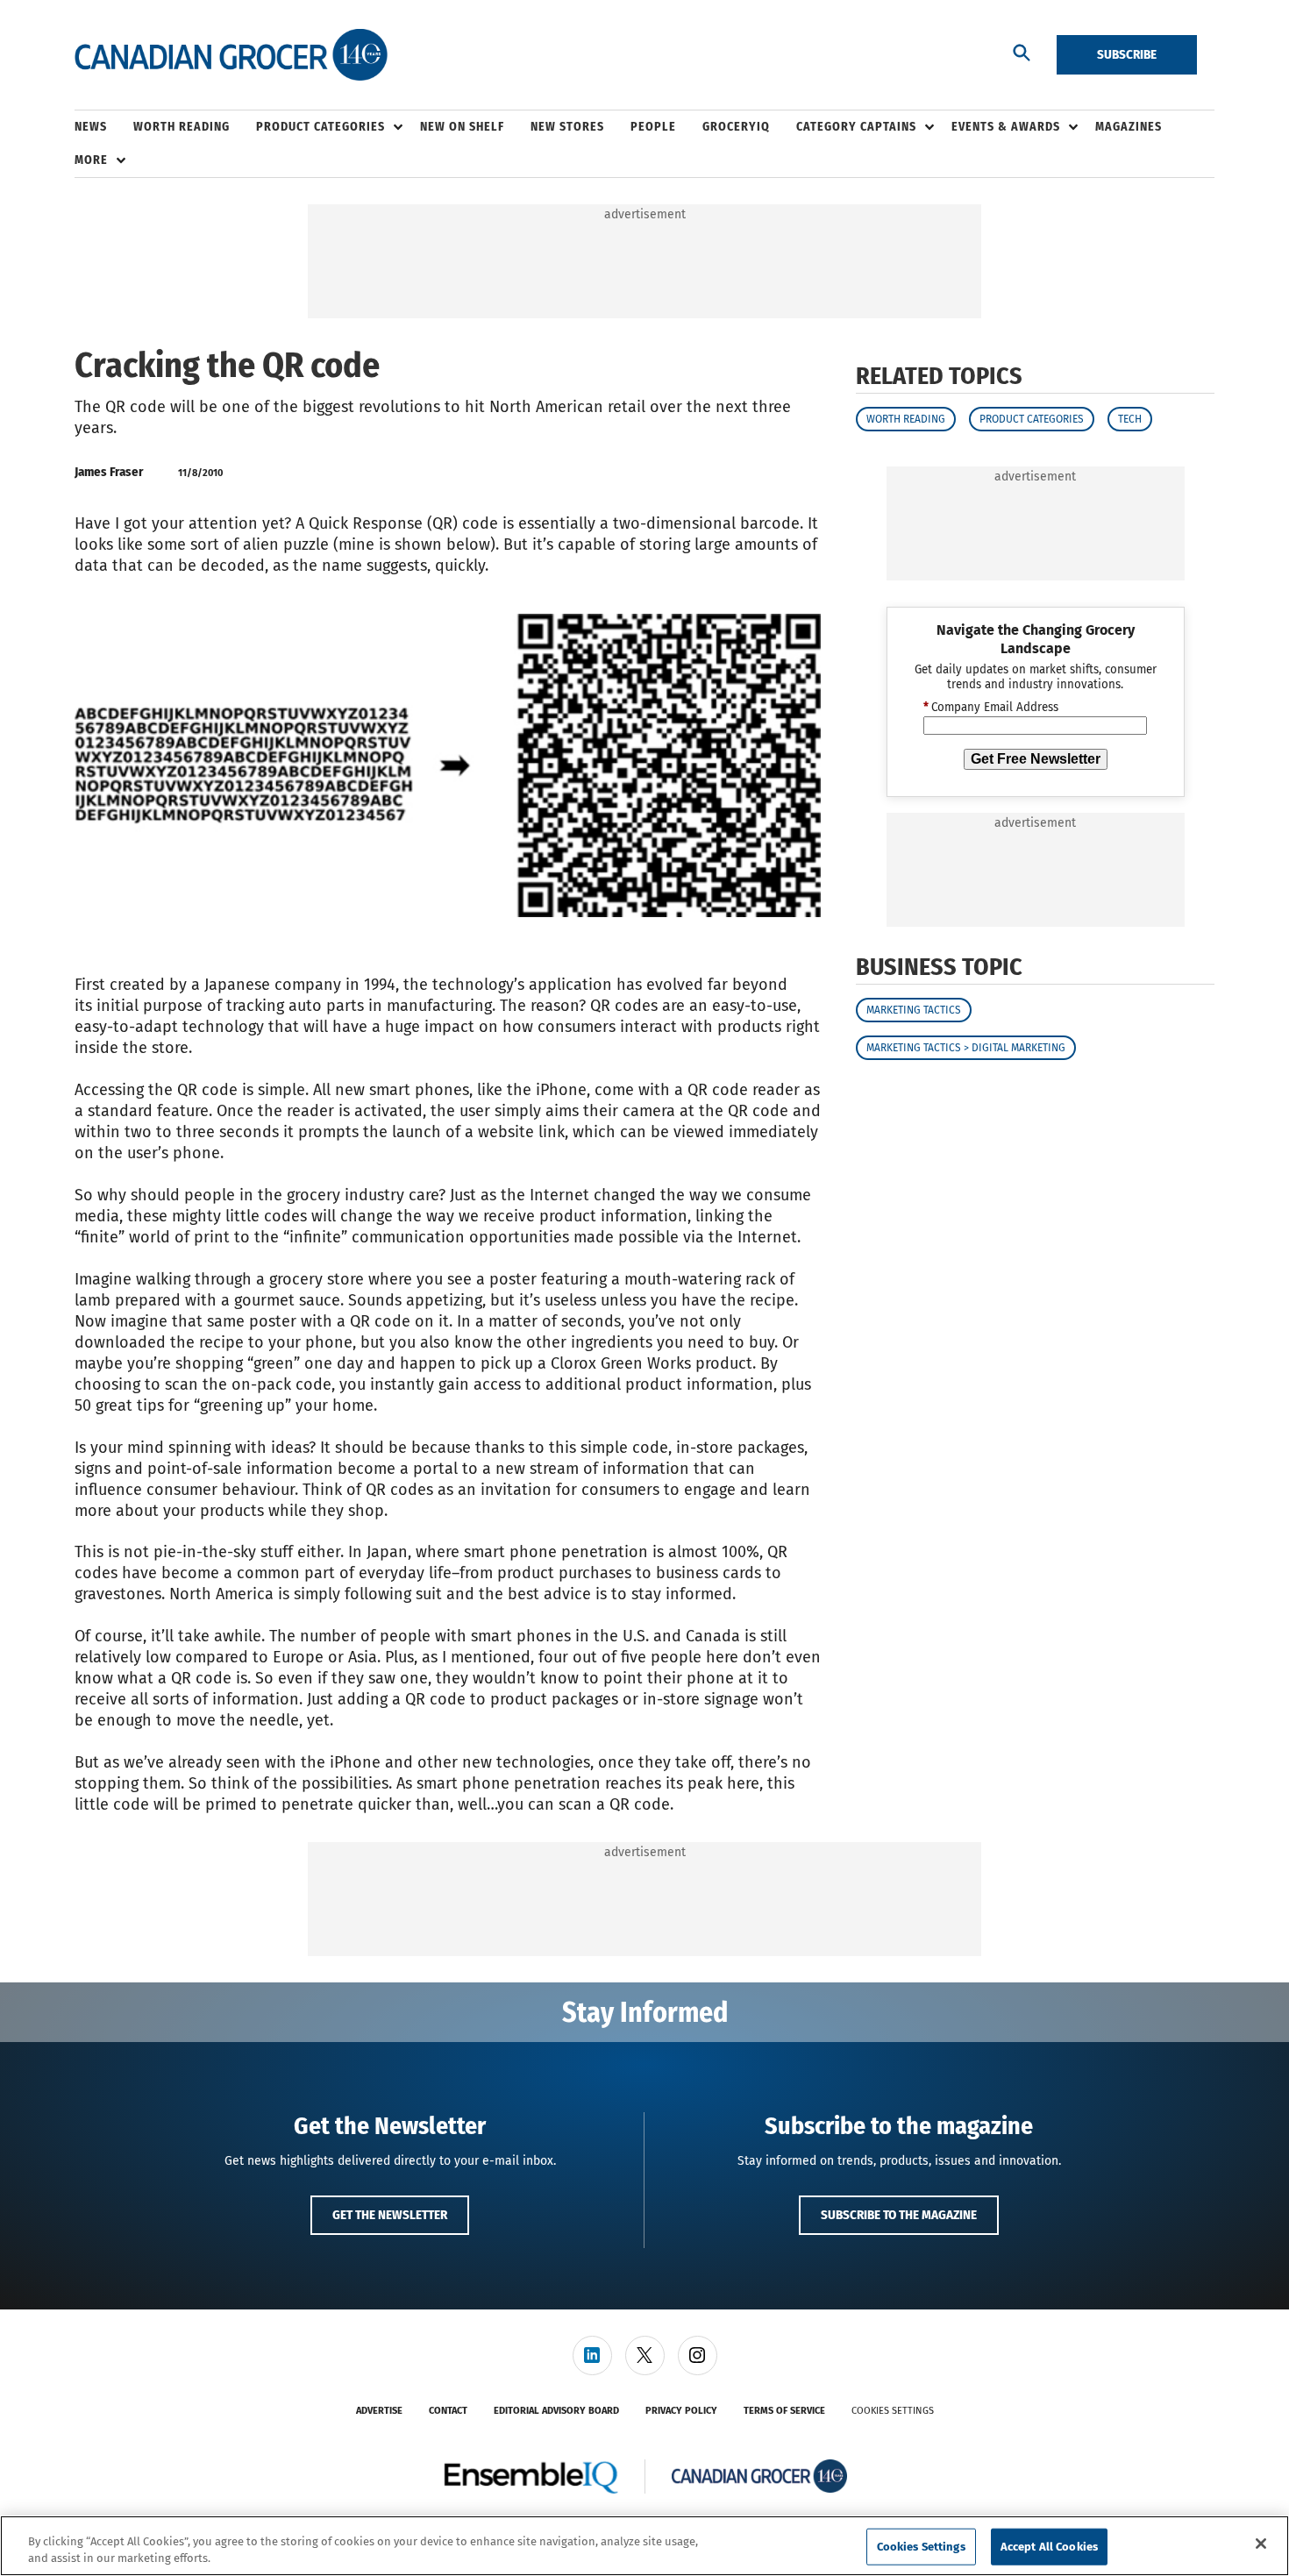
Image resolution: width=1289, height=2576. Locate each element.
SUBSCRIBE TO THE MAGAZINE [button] (899, 2215)
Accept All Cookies (1049, 2547)
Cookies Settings (893, 2411)
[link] (592, 2355)
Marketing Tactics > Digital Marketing (966, 1049)
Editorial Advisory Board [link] (556, 2411)
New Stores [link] (567, 127)
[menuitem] (104, 127)
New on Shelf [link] (462, 127)
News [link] (91, 127)
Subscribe (1127, 54)
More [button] (91, 160)
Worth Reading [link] (182, 127)
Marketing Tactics (914, 1011)
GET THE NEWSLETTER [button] (390, 2215)
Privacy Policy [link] (681, 2411)
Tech (1130, 419)
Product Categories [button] (320, 127)
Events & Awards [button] (1006, 127)
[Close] (1261, 2544)
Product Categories (1032, 419)
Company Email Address (991, 708)
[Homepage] (231, 55)
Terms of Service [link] (784, 2411)
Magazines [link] (1129, 127)
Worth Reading (906, 419)
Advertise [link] (379, 2411)
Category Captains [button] (856, 127)
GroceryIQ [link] (736, 127)
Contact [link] (448, 2411)
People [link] (653, 127)
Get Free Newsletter (1036, 759)
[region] (644, 2546)
